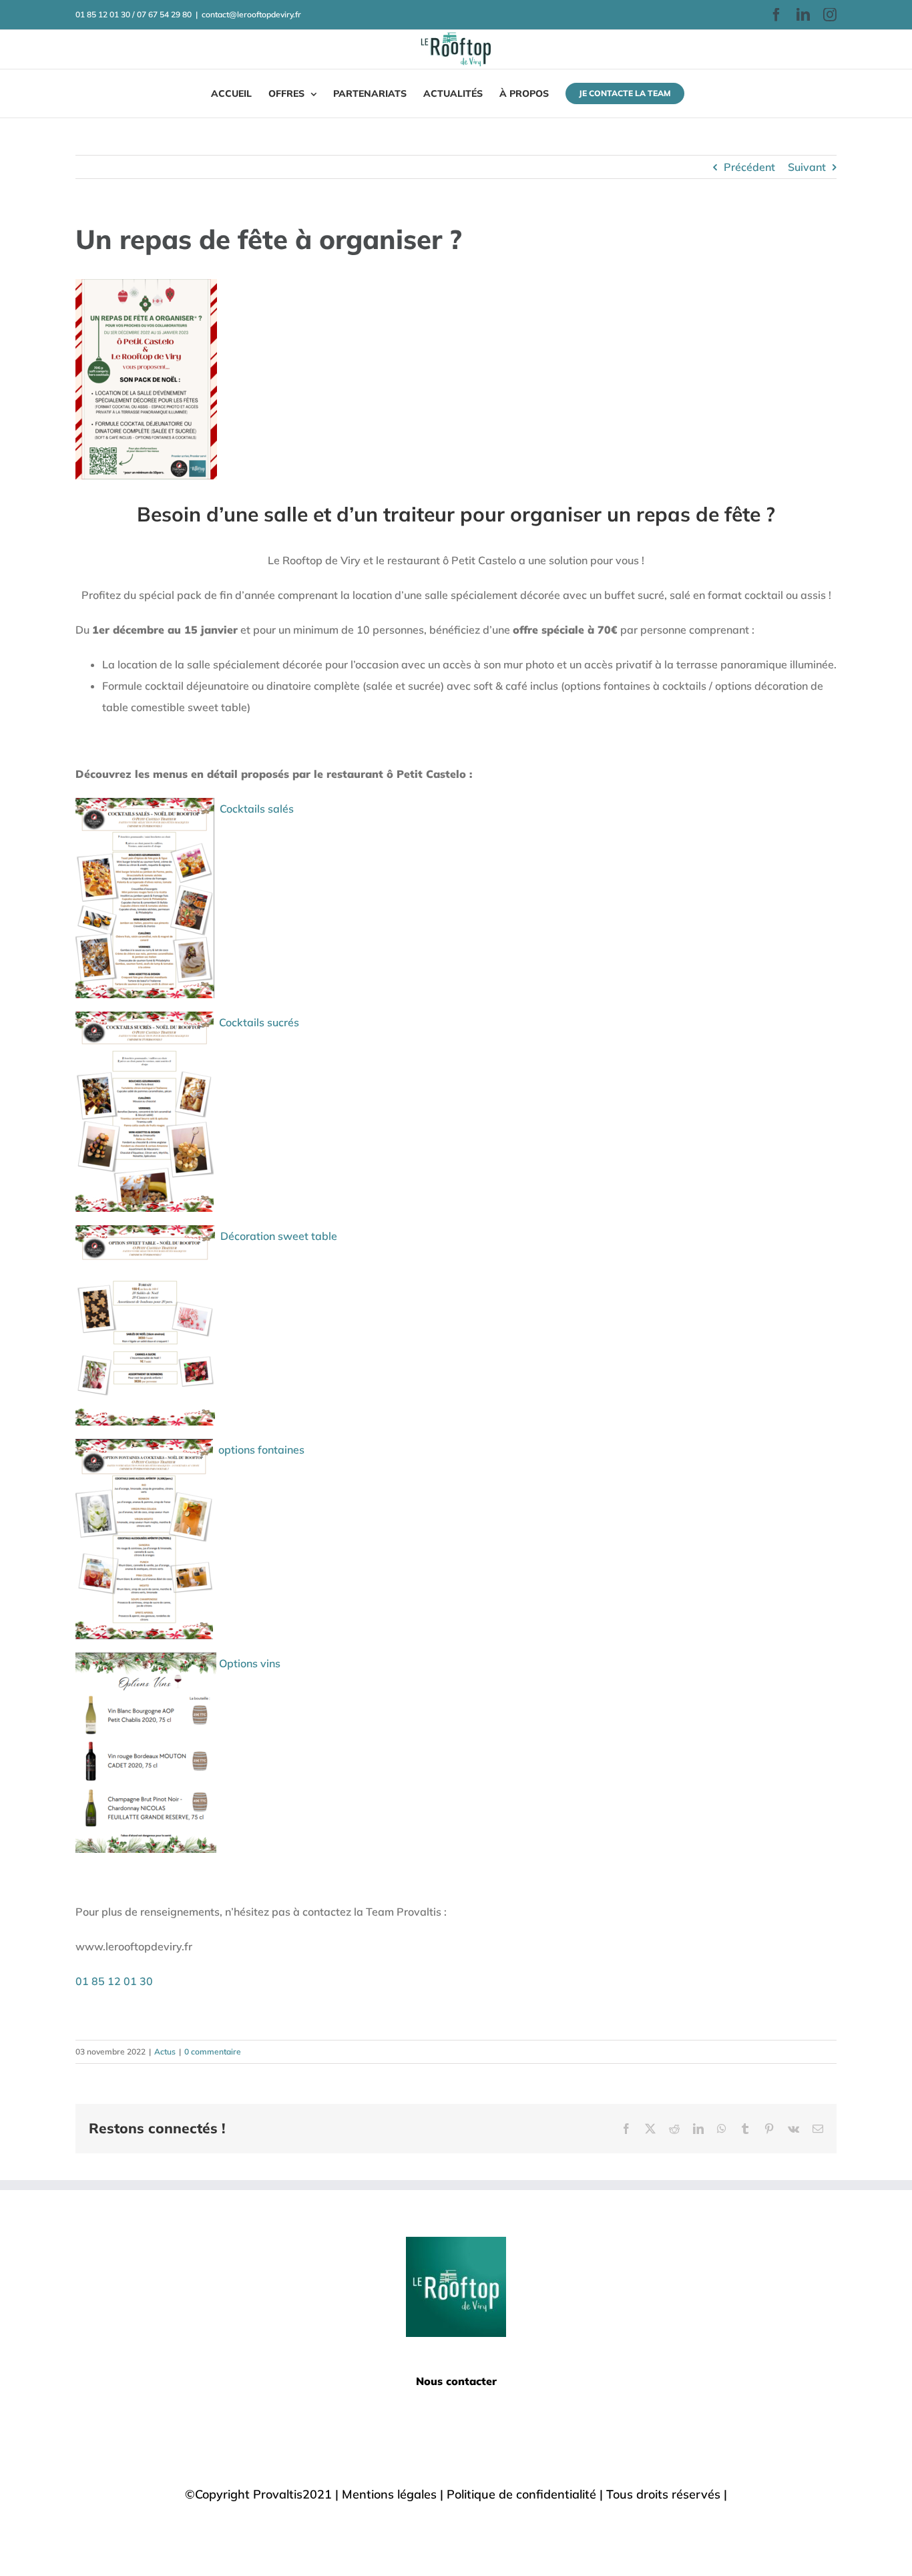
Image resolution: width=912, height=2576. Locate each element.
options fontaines (261, 1450)
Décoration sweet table (279, 1236)
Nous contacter (456, 2381)
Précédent (749, 167)
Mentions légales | (394, 2494)
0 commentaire (213, 2052)
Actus (165, 2052)
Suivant (807, 167)
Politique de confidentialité (521, 2494)
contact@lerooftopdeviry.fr (251, 14)
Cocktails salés (257, 809)
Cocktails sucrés (259, 1022)
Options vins (251, 1663)
